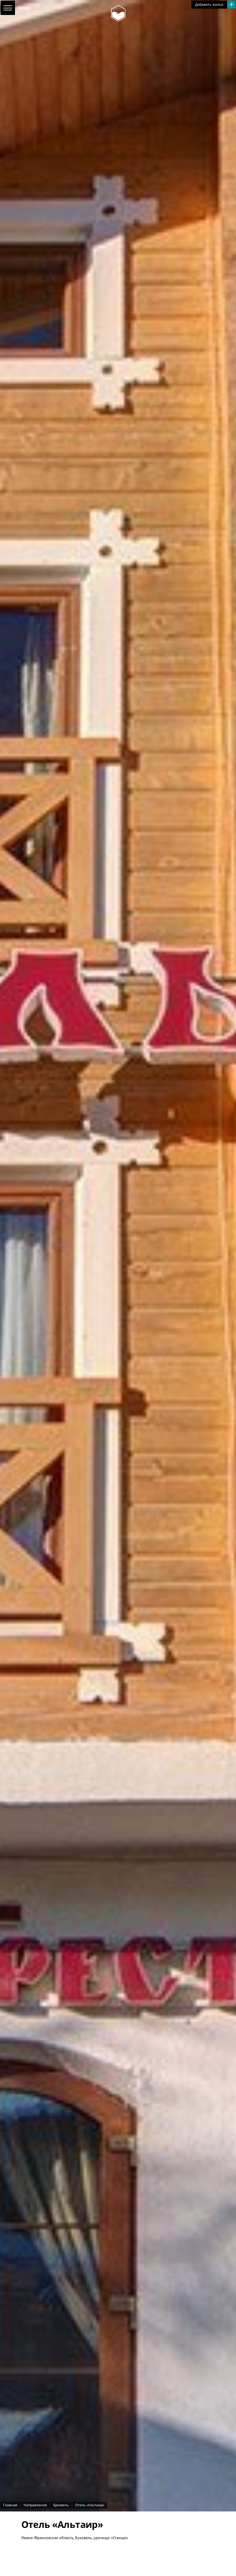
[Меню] (8, 8)
